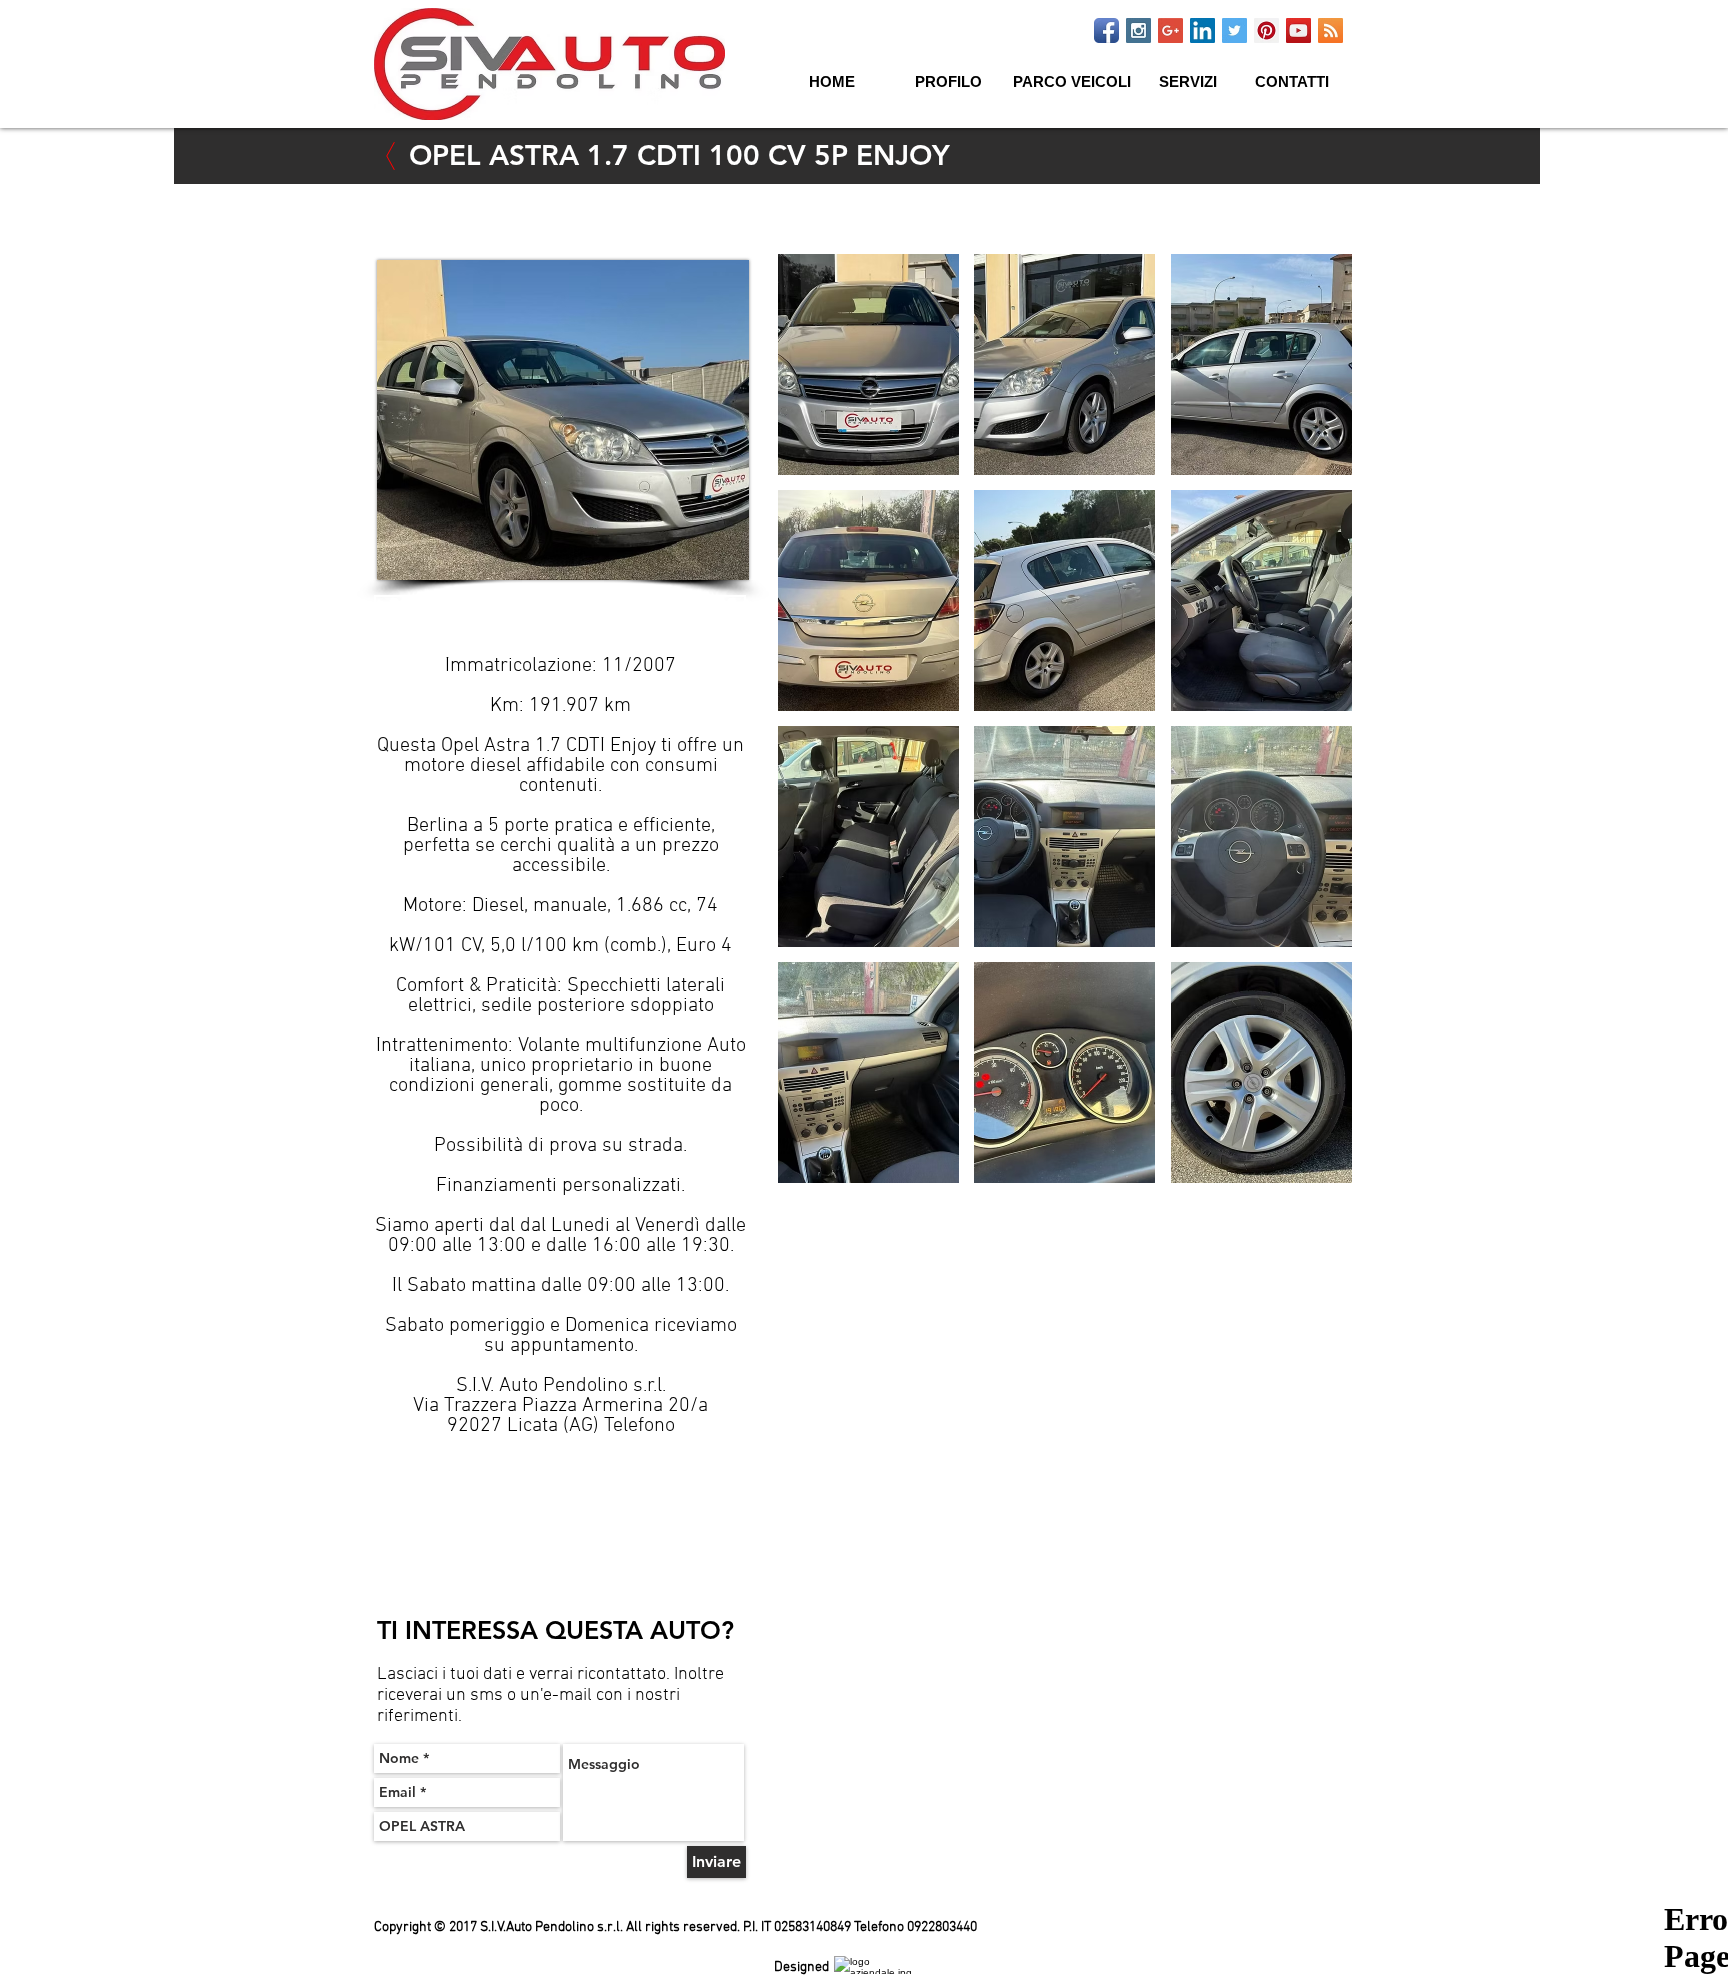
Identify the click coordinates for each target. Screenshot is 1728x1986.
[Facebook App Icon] (1106, 30)
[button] (1190, 90)
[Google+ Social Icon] (1170, 30)
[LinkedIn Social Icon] (1202, 30)
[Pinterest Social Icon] (1266, 30)
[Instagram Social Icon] (1138, 30)
